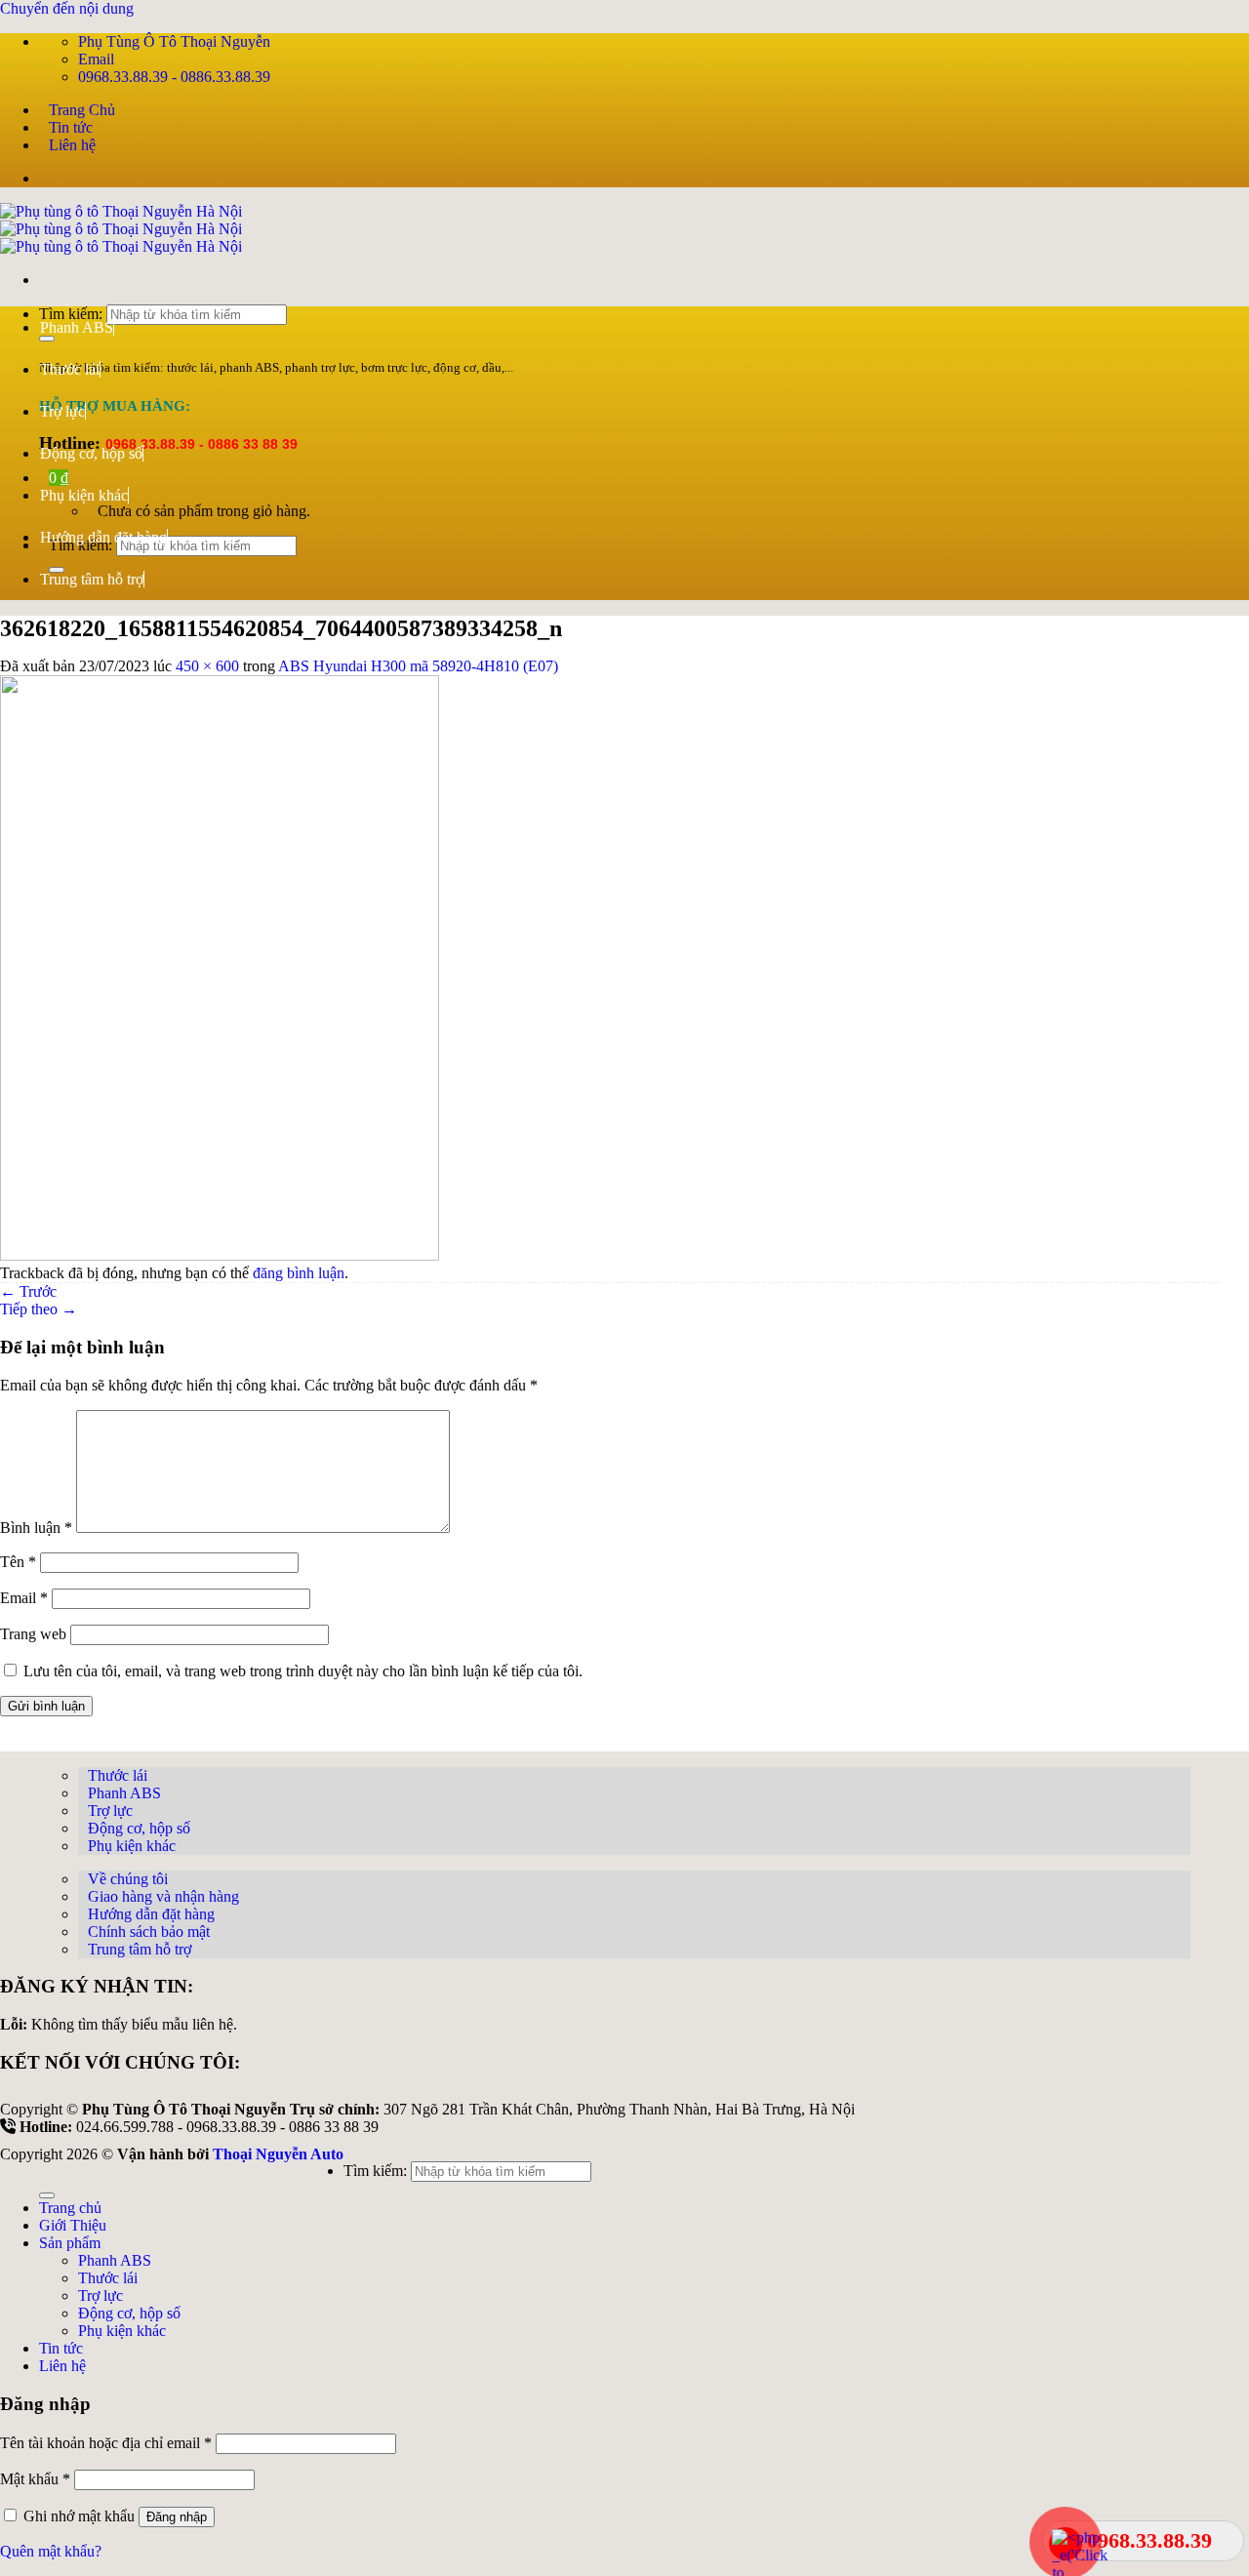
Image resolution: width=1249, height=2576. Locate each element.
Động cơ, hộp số (91, 453)
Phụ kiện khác (84, 495)
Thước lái (70, 369)
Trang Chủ (82, 110)
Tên (18, 1562)
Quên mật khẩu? (51, 2551)
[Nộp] (47, 2195)
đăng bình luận (299, 1273)
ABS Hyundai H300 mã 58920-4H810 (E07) (418, 666)
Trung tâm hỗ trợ (92, 579)
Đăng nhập (177, 2517)
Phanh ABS (77, 327)
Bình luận (36, 1528)
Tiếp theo (39, 1309)
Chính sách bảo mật (149, 1932)
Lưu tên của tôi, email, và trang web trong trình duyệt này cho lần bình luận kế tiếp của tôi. (303, 1671)
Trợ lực (62, 411)
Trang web (33, 1634)
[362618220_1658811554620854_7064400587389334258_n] (220, 1255)
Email (24, 1598)
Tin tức (71, 127)
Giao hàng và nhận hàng (163, 1896)
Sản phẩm (70, 2243)
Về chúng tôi (128, 1879)
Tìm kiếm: (375, 2171)
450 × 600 (207, 666)
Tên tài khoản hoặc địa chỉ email (106, 2443)
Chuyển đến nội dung (67, 8)
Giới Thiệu (73, 2225)
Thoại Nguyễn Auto (278, 2154)
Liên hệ (72, 145)
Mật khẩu (35, 2479)
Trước (28, 1291)
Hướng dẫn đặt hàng (103, 537)
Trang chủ (70, 2208)
